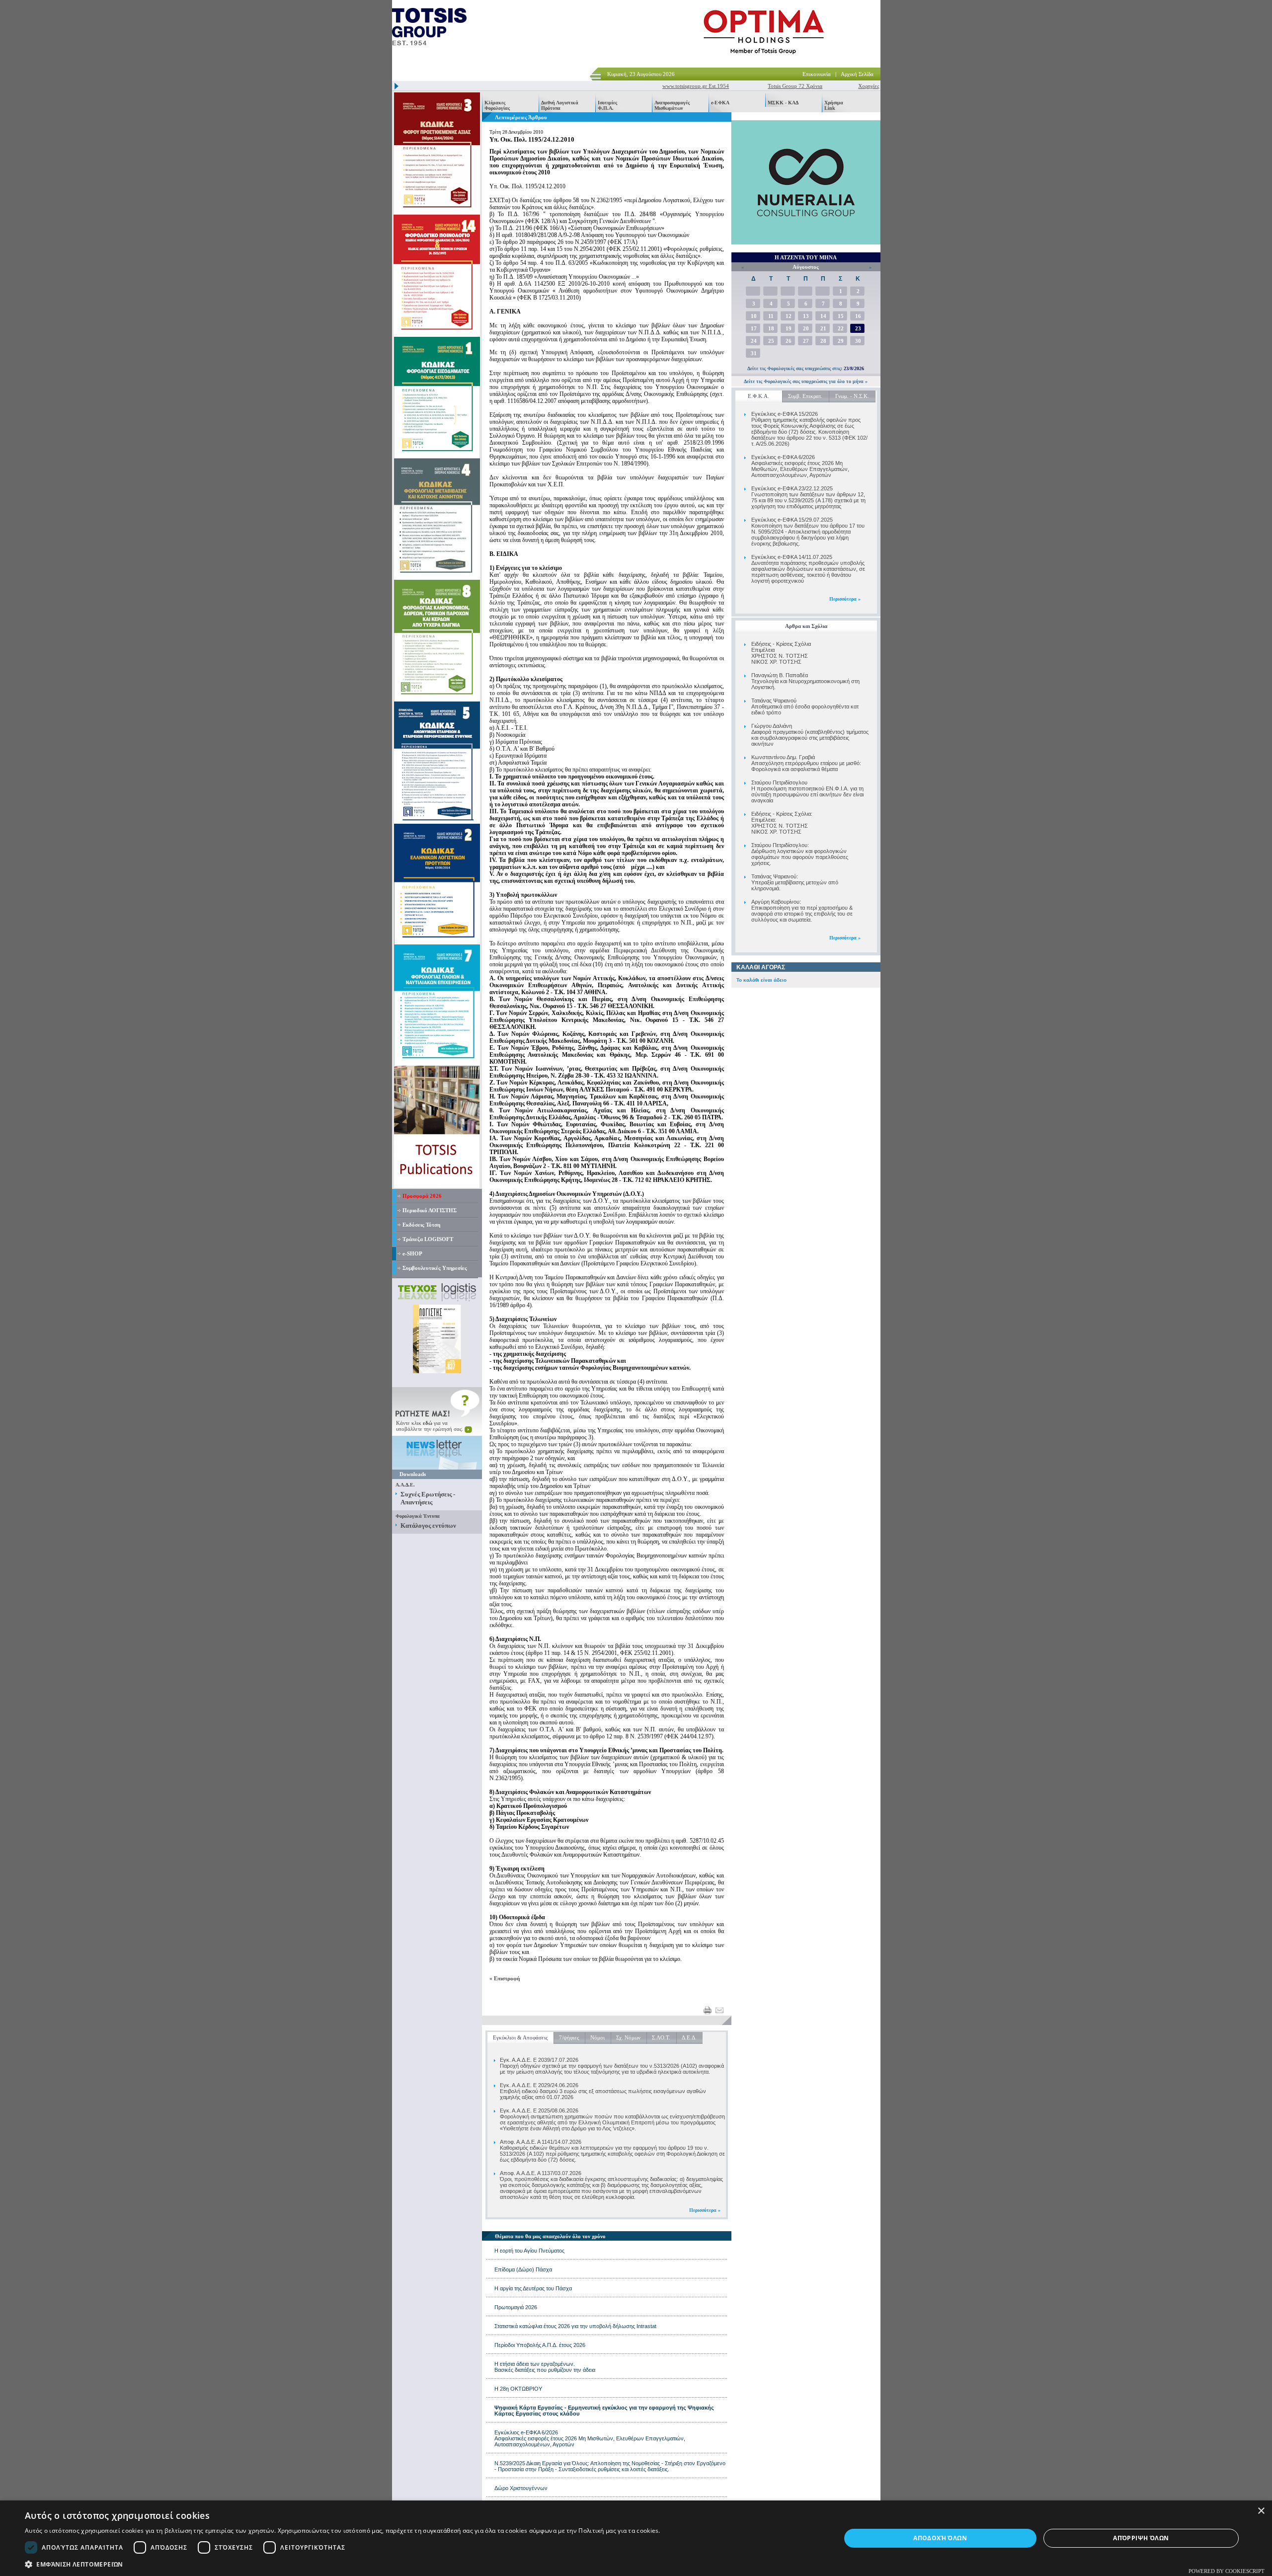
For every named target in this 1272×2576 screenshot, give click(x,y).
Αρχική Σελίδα (857, 74)
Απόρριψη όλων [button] (1141, 2538)
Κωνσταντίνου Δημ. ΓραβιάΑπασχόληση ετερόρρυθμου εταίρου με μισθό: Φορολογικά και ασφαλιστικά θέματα (806, 763)
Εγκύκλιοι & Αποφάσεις (520, 2037)
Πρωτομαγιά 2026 (516, 2307)
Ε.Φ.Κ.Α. (758, 396)
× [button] (1261, 2511)
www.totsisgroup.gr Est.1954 (650, 86)
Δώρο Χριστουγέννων (521, 2488)
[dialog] (636, 2538)
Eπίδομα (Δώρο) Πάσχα (523, 2269)
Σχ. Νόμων (628, 2037)
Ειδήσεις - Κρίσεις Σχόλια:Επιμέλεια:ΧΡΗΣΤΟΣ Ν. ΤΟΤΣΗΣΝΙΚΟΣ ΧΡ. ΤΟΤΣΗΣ (782, 823)
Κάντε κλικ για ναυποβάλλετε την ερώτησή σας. (430, 1426)
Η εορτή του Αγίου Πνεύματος (529, 2251)
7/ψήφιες (569, 2037)
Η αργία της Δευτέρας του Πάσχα (533, 2288)
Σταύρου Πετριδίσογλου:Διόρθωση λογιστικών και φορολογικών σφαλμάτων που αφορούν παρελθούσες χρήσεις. (800, 854)
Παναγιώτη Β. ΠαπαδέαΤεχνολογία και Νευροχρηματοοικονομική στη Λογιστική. (805, 681)
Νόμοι (597, 2037)
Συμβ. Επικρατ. (805, 396)
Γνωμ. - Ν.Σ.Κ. (852, 396)
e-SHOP (412, 1253)
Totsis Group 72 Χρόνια (750, 86)
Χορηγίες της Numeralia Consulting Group (862, 86)
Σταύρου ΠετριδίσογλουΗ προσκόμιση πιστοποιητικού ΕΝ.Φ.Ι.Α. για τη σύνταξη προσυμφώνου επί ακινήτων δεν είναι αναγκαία (807, 791)
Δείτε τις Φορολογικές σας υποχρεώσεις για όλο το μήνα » (806, 381)
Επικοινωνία (817, 74)
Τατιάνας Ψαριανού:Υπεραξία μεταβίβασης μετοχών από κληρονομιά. (795, 882)
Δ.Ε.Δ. (689, 2037)
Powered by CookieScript (1227, 2571)
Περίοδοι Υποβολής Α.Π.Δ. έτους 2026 (540, 2345)
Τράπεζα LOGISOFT (428, 1239)
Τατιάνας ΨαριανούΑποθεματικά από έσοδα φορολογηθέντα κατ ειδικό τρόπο (805, 706)
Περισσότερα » (845, 599)
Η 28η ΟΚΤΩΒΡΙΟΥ (518, 2389)
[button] (343, 2564)
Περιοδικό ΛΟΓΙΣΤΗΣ (430, 1210)
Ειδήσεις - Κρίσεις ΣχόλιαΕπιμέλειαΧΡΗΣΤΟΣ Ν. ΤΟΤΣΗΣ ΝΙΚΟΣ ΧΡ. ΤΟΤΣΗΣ (781, 653)
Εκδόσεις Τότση (421, 1225)
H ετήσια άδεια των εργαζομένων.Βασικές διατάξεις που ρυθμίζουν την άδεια (545, 2367)
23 (858, 328)
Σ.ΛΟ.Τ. (661, 2037)
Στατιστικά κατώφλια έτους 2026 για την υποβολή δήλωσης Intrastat (575, 2326)
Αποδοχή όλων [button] (940, 2538)
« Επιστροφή (505, 1978)
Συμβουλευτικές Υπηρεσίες (435, 1268)
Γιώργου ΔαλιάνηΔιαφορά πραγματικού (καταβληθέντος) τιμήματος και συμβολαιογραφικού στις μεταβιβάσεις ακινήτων (810, 735)
